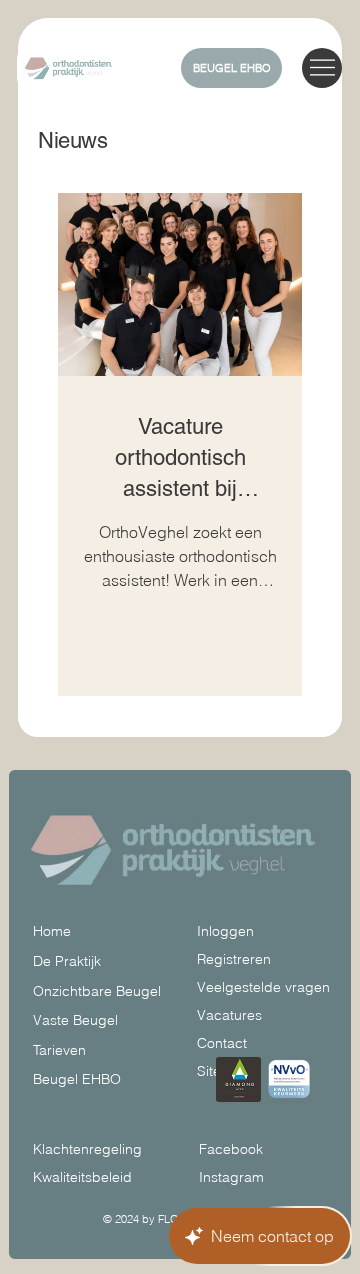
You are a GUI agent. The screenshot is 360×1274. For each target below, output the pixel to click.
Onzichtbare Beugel (97, 991)
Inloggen (225, 931)
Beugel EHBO (77, 1079)
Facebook (231, 1149)
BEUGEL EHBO (232, 68)
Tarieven (59, 1050)
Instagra (225, 1177)
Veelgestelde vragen (263, 987)
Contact (222, 1043)
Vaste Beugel (75, 1020)
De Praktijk (67, 961)
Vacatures (229, 1015)
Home (52, 931)
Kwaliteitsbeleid (82, 1177)
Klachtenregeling (87, 1149)
